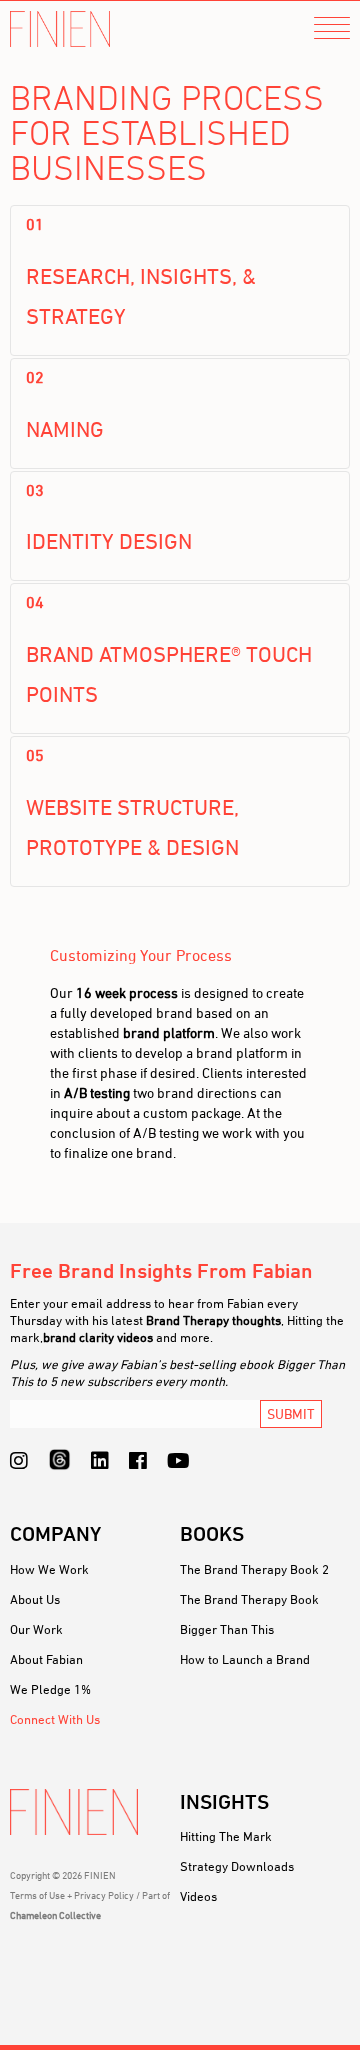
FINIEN (60, 29)
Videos (198, 1896)
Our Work (36, 1629)
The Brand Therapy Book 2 (254, 1569)
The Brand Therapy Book (249, 1599)
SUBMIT (291, 1413)
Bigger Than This (227, 1629)
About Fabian (46, 1659)
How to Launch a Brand (245, 1659)
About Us (35, 1599)
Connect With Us (55, 1719)
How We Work (49, 1569)
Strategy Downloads (237, 1866)
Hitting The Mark (226, 1836)
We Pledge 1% (50, 1689)
